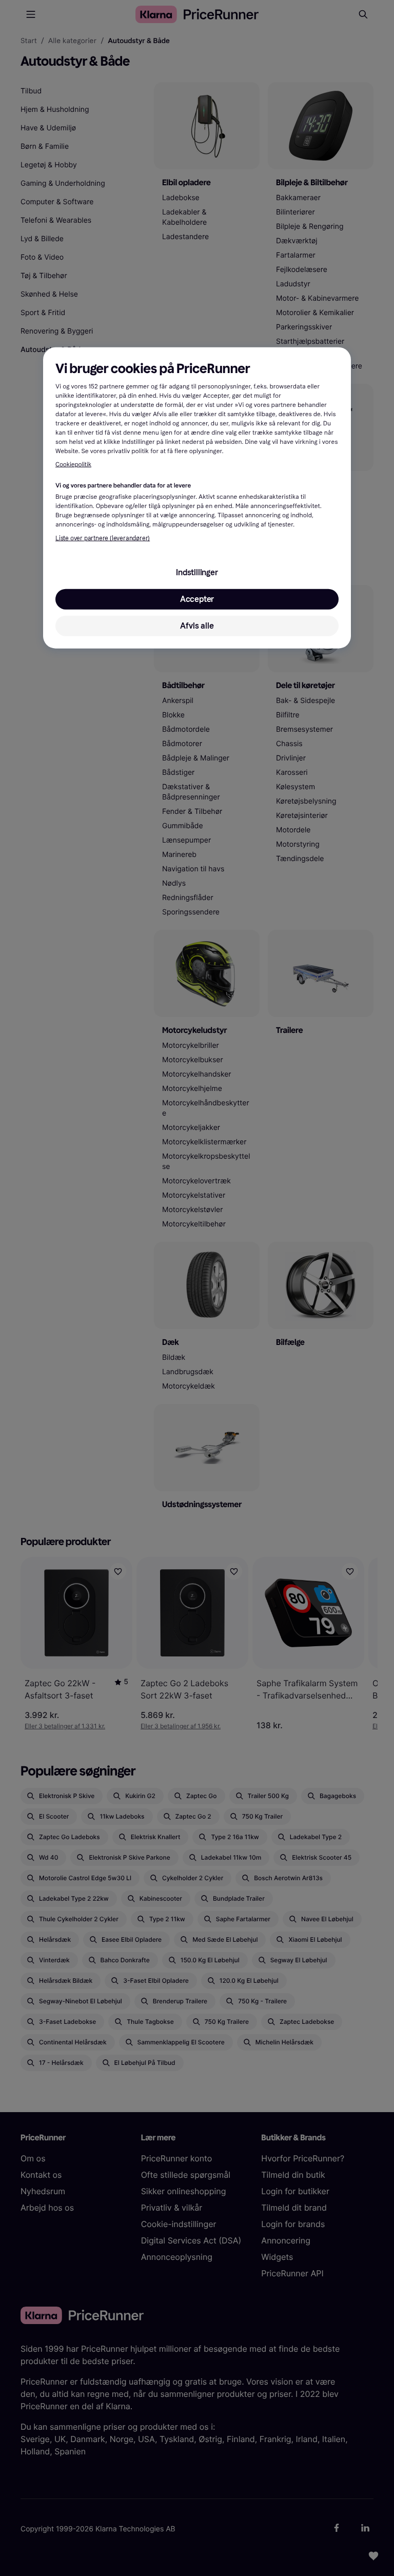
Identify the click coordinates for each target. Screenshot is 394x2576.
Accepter (197, 599)
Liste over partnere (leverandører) (103, 538)
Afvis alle (197, 626)
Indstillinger (197, 572)
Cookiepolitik (73, 465)
